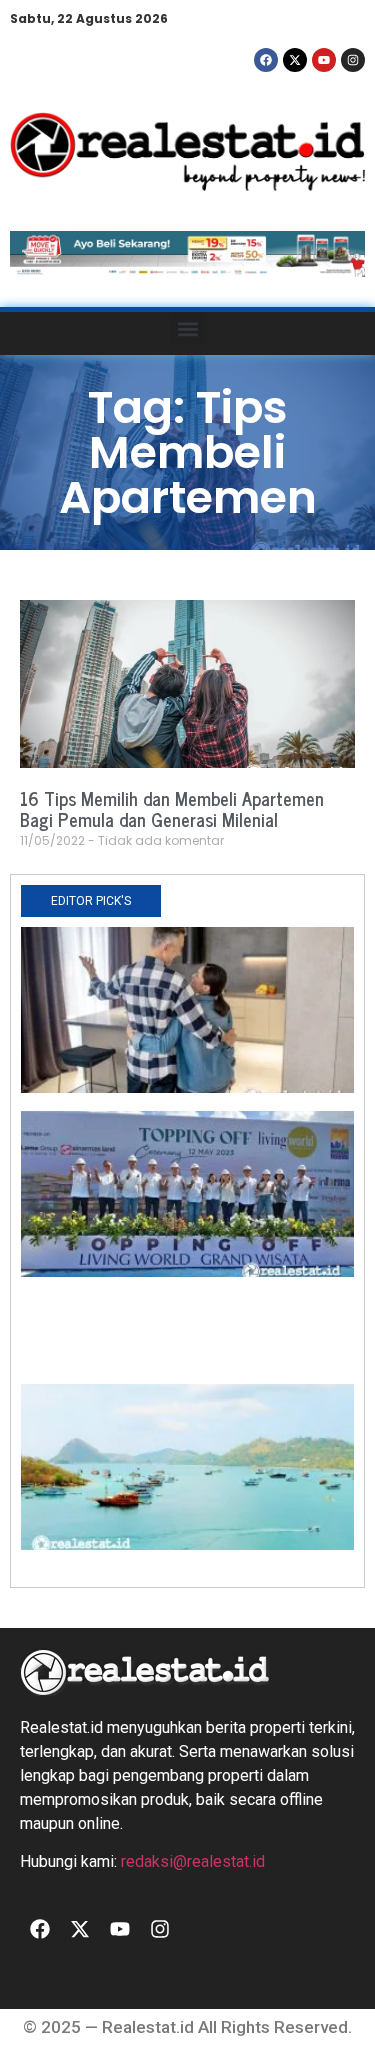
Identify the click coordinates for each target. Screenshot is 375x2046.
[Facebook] (266, 60)
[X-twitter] (295, 60)
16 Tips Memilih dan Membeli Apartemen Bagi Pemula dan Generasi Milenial (172, 809)
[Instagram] (353, 60)
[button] (187, 328)
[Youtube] (324, 60)
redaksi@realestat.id (193, 1861)
